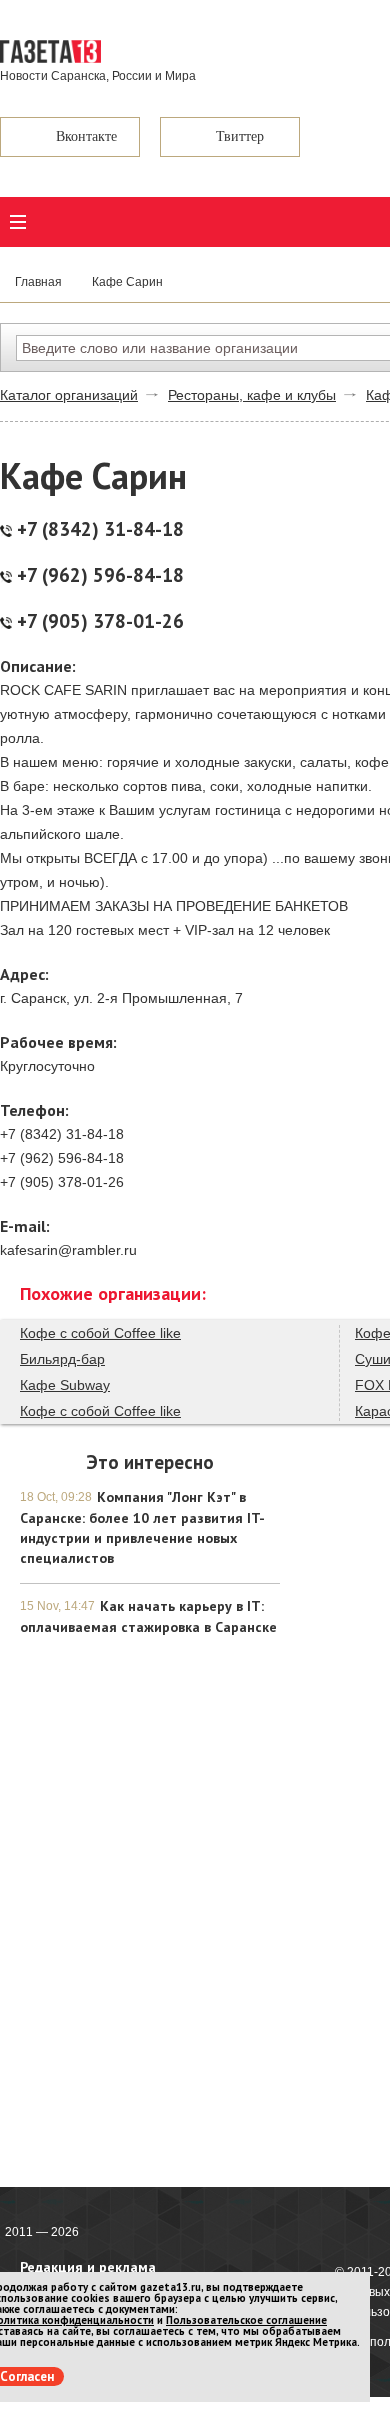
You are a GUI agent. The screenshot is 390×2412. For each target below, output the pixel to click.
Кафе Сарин (127, 282)
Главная (38, 282)
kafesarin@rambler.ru (68, 1250)
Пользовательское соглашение (246, 2320)
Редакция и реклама (88, 2267)
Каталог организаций (69, 395)
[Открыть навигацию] (18, 222)
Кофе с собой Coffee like (100, 1333)
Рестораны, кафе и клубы (252, 395)
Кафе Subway (65, 1385)
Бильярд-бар (62, 1359)
